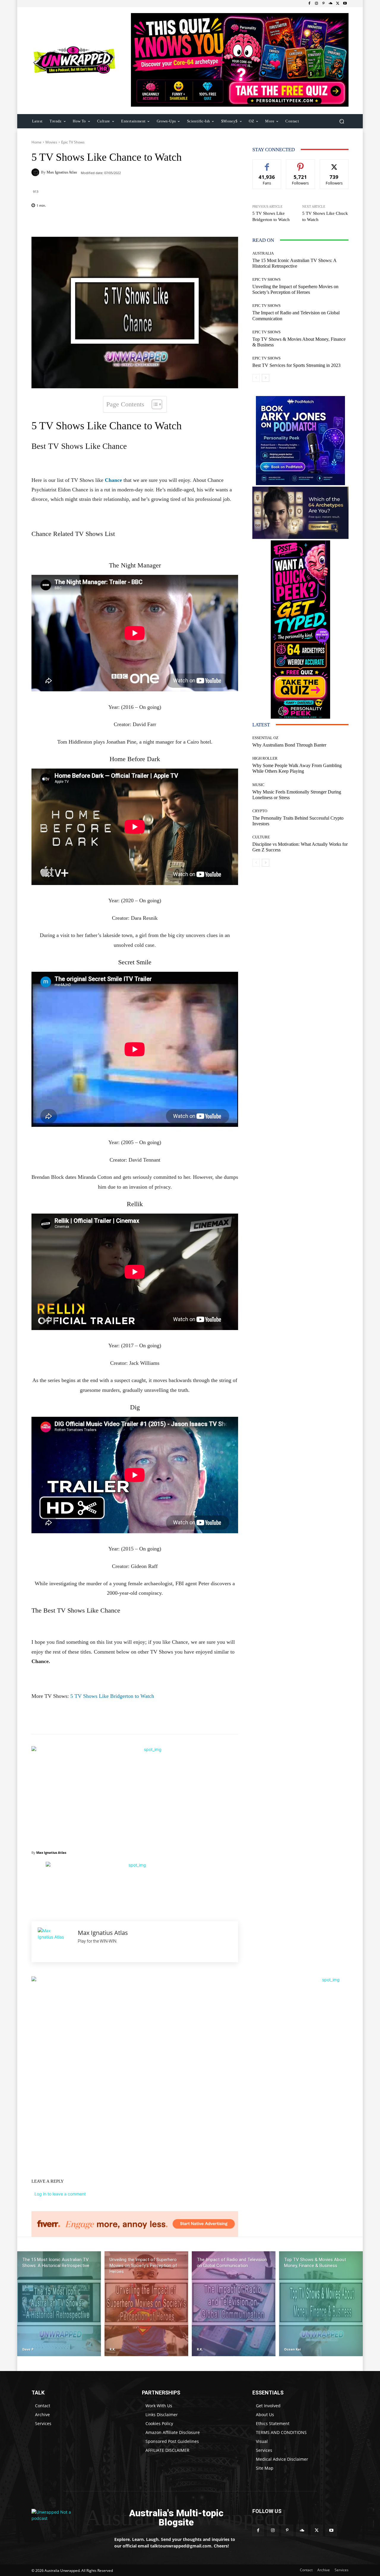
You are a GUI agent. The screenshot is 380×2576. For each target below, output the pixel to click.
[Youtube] (345, 4)
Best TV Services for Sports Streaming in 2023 (296, 365)
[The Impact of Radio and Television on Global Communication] (234, 2304)
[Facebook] (309, 4)
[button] (342, 121)
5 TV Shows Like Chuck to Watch (325, 216)
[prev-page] (256, 378)
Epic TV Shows (73, 142)
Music (258, 785)
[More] (173, 222)
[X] (338, 4)
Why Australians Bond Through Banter (289, 745)
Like (267, 164)
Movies (51, 142)
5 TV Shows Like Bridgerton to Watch (112, 1696)
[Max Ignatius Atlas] (36, 172)
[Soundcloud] (331, 4)
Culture (261, 837)
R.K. (113, 2349)
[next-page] (266, 378)
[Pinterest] (324, 4)
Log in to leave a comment (60, 2194)
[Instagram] (316, 4)
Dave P (28, 2349)
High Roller (265, 758)
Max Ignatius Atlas (62, 172)
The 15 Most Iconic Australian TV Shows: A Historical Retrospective (294, 263)
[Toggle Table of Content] (154, 404)
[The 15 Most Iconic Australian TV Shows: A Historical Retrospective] (59, 2304)
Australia (263, 253)
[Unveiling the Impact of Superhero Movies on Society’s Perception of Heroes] (146, 2304)
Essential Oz (265, 738)
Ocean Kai (292, 2349)
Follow (301, 164)
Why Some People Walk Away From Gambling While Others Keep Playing (297, 768)
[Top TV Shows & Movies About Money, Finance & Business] (321, 2304)
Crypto (260, 811)
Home (37, 142)
